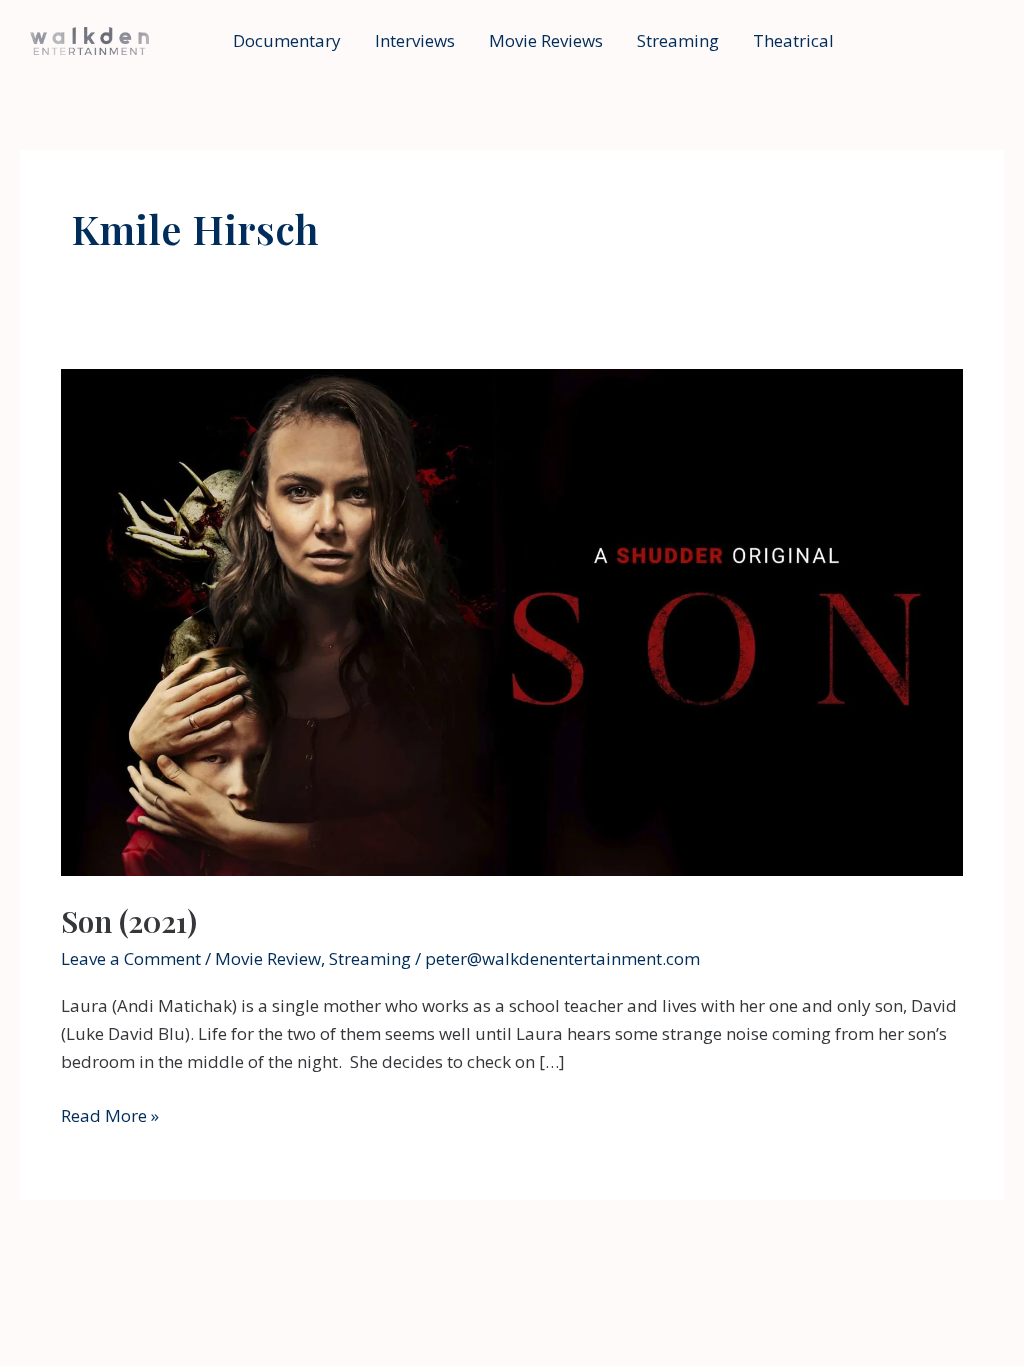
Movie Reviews (546, 40)
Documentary (287, 40)
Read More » (110, 1116)
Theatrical (793, 40)
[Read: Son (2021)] (512, 620)
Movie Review (268, 958)
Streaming (678, 40)
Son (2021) (129, 921)
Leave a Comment (131, 958)
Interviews (415, 40)
